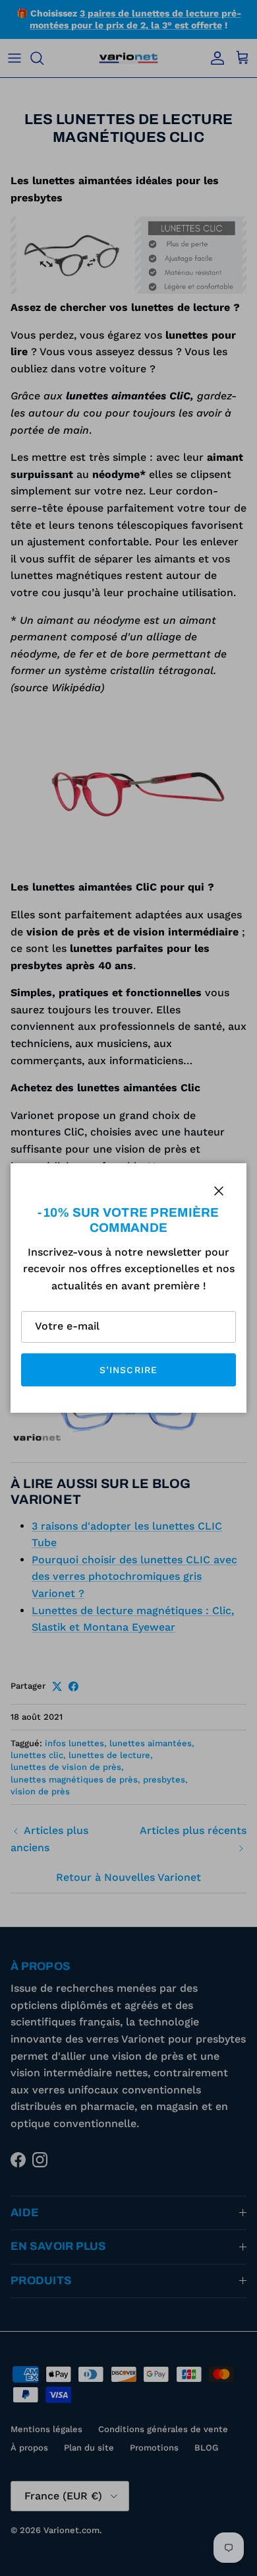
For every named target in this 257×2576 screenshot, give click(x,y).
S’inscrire (128, 1370)
